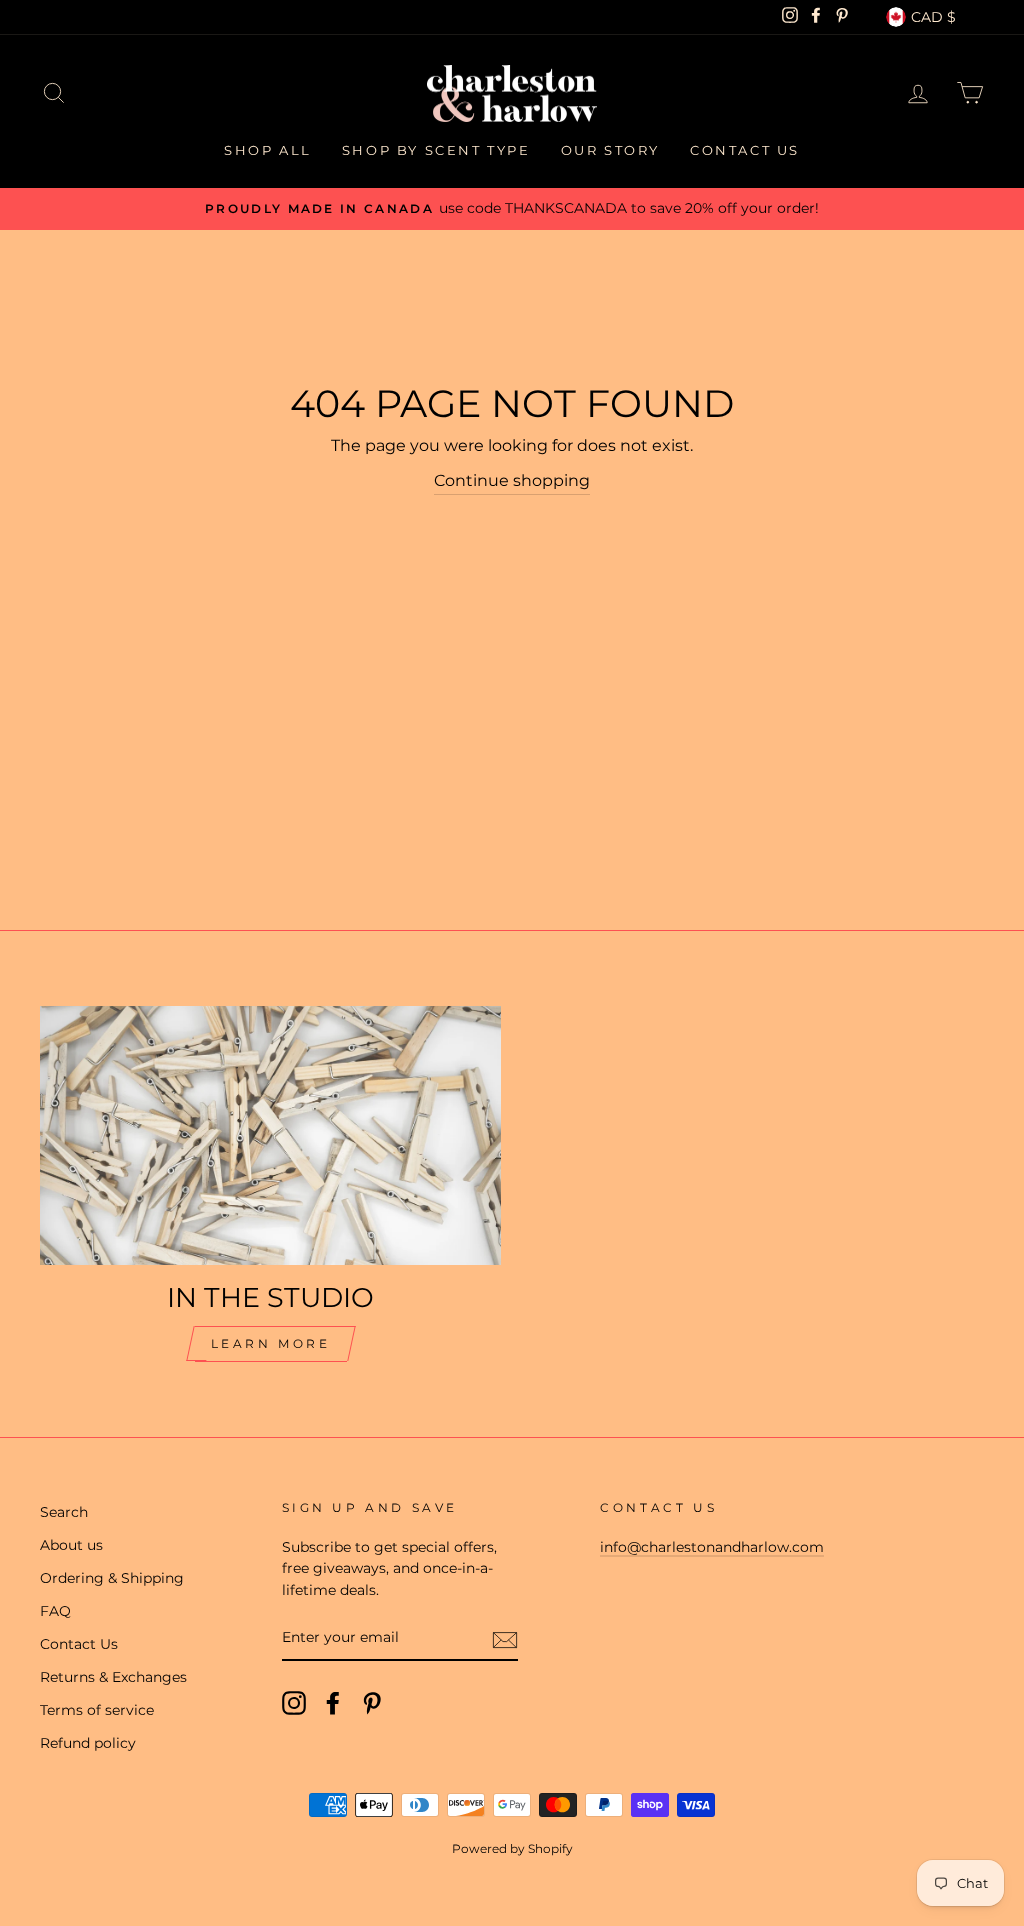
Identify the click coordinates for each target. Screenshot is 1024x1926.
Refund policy (88, 1743)
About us (71, 1545)
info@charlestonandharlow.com (712, 1547)
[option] (512, 209)
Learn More (271, 1343)
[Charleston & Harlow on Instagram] (294, 1703)
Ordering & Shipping (112, 1578)
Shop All (268, 150)
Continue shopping (512, 480)
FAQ (55, 1611)
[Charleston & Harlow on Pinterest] (372, 1703)
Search (64, 1512)
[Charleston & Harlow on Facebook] (333, 1703)
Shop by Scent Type (436, 150)
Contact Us (745, 150)
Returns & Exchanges (113, 1677)
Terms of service (97, 1710)
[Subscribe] (505, 1639)
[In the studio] (270, 1135)
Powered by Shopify (512, 1848)
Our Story (610, 150)
